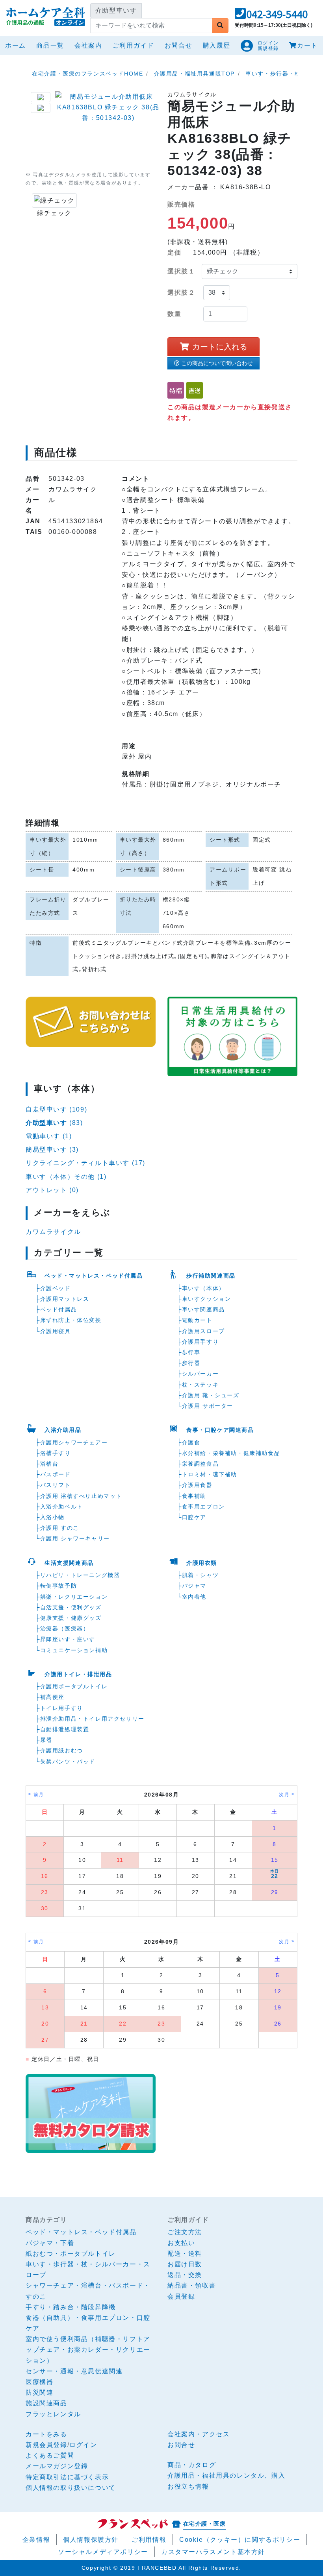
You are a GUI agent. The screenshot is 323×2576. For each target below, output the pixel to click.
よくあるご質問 (50, 2455)
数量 (174, 314)
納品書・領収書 (192, 2285)
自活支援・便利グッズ (71, 1607)
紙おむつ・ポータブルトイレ (71, 2254)
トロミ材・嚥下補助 (210, 1474)
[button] (271, 16)
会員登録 (181, 2296)
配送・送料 (185, 2254)
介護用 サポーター (208, 1406)
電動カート (197, 1320)
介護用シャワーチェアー (74, 1442)
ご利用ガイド (134, 45)
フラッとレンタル (53, 2414)
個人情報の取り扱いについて (71, 2488)
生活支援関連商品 (69, 1563)
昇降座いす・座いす (68, 1639)
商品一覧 (50, 45)
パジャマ (194, 1586)
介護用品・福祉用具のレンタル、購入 (226, 2475)
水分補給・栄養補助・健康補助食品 (231, 1453)
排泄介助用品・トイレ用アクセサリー (92, 1719)
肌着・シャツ (200, 1575)
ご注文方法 (185, 2232)
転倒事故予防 (59, 1586)
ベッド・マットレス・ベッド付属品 (94, 1276)
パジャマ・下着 (50, 2243)
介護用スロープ (203, 1331)
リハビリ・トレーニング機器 (80, 1575)
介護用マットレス (65, 1299)
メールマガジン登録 (57, 2466)
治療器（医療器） (65, 1629)
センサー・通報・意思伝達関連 (74, 2371)
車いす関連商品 (203, 1309)
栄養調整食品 (200, 1464)
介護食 (191, 1442)
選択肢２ (181, 293)
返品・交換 (185, 2275)
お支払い (181, 2243)
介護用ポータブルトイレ (74, 1686)
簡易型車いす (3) (52, 1150)
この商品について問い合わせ (217, 363)
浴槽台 (49, 1464)
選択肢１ (181, 271)
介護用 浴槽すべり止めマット (81, 1496)
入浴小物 (52, 1517)
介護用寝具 (56, 1331)
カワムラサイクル (53, 1232)
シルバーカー (200, 1374)
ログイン (83, 2445)
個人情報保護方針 (91, 2540)
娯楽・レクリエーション (74, 1597)
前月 (39, 1795)
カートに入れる (220, 347)
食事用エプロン (203, 1507)
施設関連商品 (46, 2403)
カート (307, 45)
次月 (284, 1795)
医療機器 (39, 2382)
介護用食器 (197, 1485)
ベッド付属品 (59, 1309)
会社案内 (88, 45)
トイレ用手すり (62, 1708)
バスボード (56, 1474)
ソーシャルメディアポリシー (103, 2552)
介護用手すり (200, 1342)
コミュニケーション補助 (74, 1650)
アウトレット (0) (52, 1190)
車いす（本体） (203, 1288)
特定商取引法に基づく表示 (67, 2477)
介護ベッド (56, 1288)
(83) (54, 1123)
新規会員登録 (46, 2445)
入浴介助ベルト (62, 1507)
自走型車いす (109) (56, 1109)
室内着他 (194, 1597)
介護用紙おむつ (62, 1751)
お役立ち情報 (188, 2486)
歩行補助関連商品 (211, 1276)
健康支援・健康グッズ (71, 1618)
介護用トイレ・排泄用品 (78, 1674)
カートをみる (46, 2434)
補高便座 (52, 1697)
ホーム (17, 45)
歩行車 (191, 1352)
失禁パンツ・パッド (68, 1762)
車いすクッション (207, 1299)
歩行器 (191, 1363)
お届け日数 (185, 2264)
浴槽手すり (56, 1453)
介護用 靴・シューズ (211, 1395)
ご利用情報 (149, 2540)
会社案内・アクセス (199, 2434)
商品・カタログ (192, 2465)
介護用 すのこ (60, 1528)
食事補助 (194, 1496)
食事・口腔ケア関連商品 (220, 1430)
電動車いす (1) (49, 1136)
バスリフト (56, 1485)
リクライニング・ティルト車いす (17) (85, 1163)
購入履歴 (217, 45)
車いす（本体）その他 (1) (66, 1177)
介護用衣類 (202, 1563)
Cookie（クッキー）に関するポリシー (240, 2540)
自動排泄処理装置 (65, 1729)
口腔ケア (194, 1517)
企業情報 (36, 2540)
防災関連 (39, 2392)
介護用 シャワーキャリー (75, 1538)
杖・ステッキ (200, 1385)
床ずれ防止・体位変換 (71, 1320)
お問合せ (178, 45)
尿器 (46, 1740)
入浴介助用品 (63, 1430)
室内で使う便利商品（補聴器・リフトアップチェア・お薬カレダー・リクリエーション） (88, 2350)
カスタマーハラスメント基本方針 (213, 2552)
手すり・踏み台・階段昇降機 (71, 2307)
